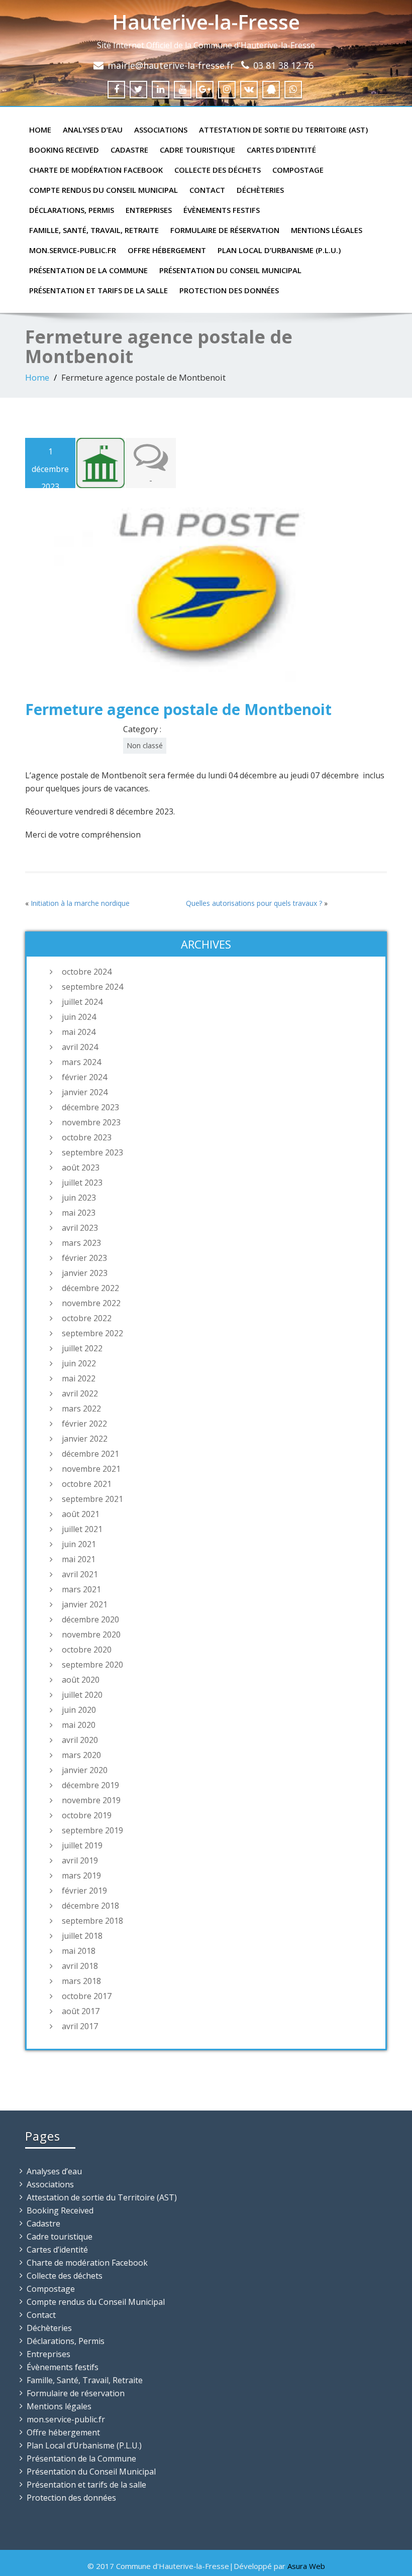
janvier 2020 (85, 1770)
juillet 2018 (82, 1936)
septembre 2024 (92, 987)
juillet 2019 (82, 1845)
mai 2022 (79, 1378)
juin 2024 (79, 1017)
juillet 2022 (82, 1348)
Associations (161, 130)
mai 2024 (79, 1032)
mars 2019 (81, 1876)
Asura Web (306, 2566)
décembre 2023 (90, 1107)
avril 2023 (80, 1228)
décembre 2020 (90, 1619)
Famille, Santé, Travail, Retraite (94, 230)
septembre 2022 (92, 1333)
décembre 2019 (90, 1785)
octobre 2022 (87, 1318)
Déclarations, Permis (72, 210)
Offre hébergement (167, 250)
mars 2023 (81, 1243)
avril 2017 (80, 2026)
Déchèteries (260, 190)
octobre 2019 (87, 1815)
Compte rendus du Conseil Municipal (104, 190)
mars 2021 (81, 1589)
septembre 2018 (92, 1921)
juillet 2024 (82, 1002)
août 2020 (81, 1680)
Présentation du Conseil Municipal (230, 270)
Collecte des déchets (218, 170)
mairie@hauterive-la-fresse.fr (171, 65)
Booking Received (64, 150)
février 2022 (84, 1424)
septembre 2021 (92, 1499)
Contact (207, 190)
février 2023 (84, 1258)
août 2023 (81, 1167)
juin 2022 (79, 1363)
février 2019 (84, 1891)
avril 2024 (80, 1047)
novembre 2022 (91, 1303)
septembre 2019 (92, 1830)
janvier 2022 (85, 1439)
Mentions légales (327, 230)
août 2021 (81, 1514)
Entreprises (149, 210)
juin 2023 (79, 1198)
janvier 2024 (85, 1092)
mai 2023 (79, 1213)
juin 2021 (79, 1544)
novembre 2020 (91, 1634)
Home (40, 130)
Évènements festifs (222, 210)
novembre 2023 (91, 1122)
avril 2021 (80, 1574)
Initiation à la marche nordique (80, 903)
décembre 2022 (90, 1288)
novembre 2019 (91, 1800)
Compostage (298, 170)
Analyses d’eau (93, 130)
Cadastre (129, 150)
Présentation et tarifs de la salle (98, 290)
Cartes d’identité (281, 150)
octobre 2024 (87, 972)
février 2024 (84, 1077)
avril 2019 (80, 1860)
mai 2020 (79, 1725)
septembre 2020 (92, 1665)
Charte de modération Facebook (96, 170)
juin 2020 (79, 1710)
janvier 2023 (85, 1273)
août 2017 (81, 2011)
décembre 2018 (90, 1906)
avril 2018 (80, 1966)
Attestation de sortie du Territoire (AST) (283, 130)
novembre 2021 (91, 1469)
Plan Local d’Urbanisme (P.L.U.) (279, 250)
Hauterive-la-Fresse (206, 22)
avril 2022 (80, 1393)
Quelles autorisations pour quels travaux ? (254, 903)
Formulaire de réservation (225, 230)
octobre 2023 (87, 1137)
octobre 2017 (87, 1996)
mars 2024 (81, 1062)
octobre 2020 (87, 1650)
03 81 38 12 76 (283, 65)
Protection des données (229, 290)
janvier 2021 (85, 1604)
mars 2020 (81, 1755)
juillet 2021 (82, 1529)
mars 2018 (81, 1981)
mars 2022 (81, 1409)
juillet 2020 (82, 1695)
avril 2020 (80, 1740)
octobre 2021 (87, 1484)
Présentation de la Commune (88, 270)
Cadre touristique (197, 150)
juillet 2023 (82, 1183)
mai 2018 (79, 1951)
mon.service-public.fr (73, 250)
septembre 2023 (92, 1152)
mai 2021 (79, 1559)
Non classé (145, 745)
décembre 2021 (90, 1454)
